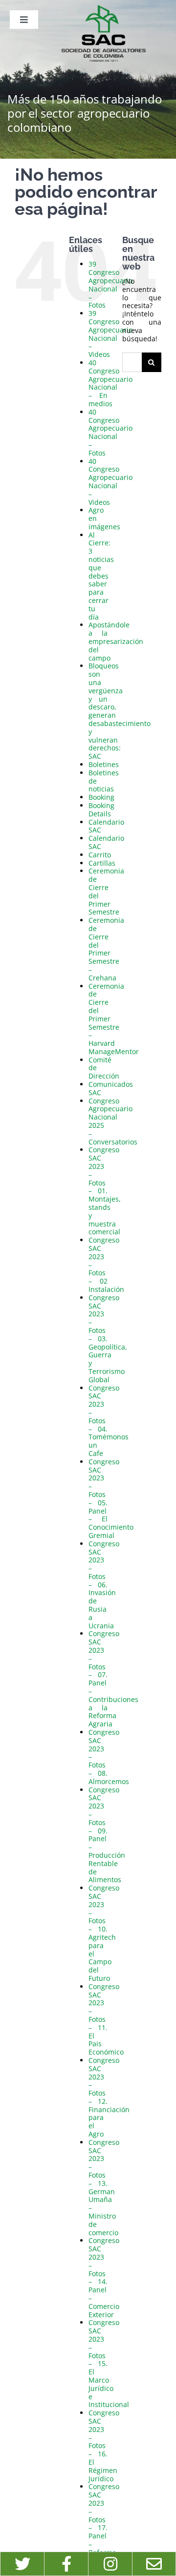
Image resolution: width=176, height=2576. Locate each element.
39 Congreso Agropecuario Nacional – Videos (110, 334)
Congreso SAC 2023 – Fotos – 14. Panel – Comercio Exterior (104, 2277)
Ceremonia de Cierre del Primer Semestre (106, 891)
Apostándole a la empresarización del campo (116, 641)
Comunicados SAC (111, 1088)
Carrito (100, 855)
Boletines (104, 764)
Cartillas (102, 863)
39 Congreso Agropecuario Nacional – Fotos (110, 284)
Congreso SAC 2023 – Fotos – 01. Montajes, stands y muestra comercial (105, 1191)
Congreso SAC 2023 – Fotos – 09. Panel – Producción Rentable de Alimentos (107, 1835)
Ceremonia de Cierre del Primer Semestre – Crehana (106, 949)
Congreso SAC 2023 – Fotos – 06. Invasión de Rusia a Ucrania (104, 1585)
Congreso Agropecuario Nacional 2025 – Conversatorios (113, 1121)
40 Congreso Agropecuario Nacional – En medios (110, 383)
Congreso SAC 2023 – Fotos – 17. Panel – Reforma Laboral (104, 2523)
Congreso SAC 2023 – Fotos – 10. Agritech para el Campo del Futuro (104, 1933)
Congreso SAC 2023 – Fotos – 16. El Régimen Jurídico (104, 2445)
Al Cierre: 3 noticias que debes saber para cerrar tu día (101, 576)
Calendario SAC (106, 826)
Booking (101, 797)
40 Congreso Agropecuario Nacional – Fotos (110, 432)
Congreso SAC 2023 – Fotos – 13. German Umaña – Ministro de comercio (104, 2187)
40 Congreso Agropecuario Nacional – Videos (110, 482)
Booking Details (101, 810)
